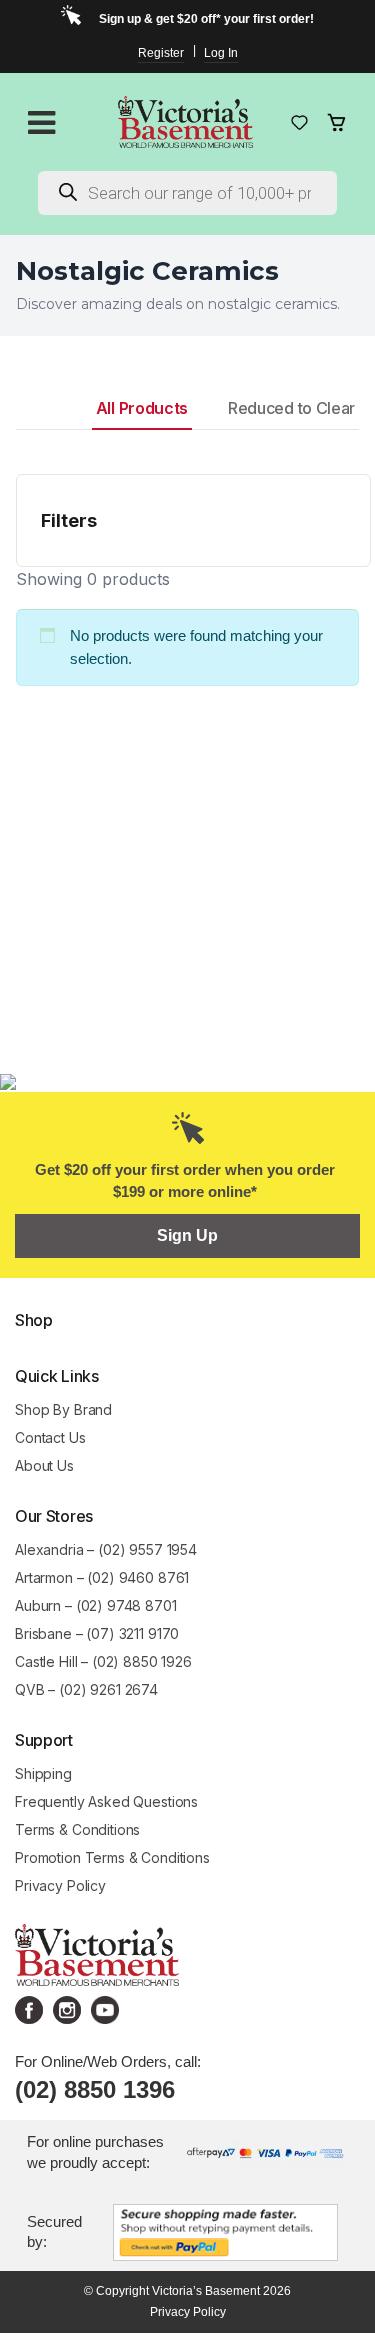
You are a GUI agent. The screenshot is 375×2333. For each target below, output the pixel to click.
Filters (69, 520)
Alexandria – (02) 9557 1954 (106, 1549)
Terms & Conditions (77, 1829)
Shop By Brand (63, 1409)
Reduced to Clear (291, 408)
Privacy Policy (60, 1885)
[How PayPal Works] (225, 2230)
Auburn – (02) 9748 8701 (96, 1605)
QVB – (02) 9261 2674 (86, 1689)
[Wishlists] (299, 122)
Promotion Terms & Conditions (114, 1857)
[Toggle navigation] (41, 122)
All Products (142, 408)
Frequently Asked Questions (106, 1801)
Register (161, 53)
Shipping (43, 1773)
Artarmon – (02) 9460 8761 (102, 1577)
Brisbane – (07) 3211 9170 (97, 1633)
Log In (221, 53)
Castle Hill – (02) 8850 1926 (103, 1661)
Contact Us (50, 1437)
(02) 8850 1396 (95, 2089)
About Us (44, 1465)
